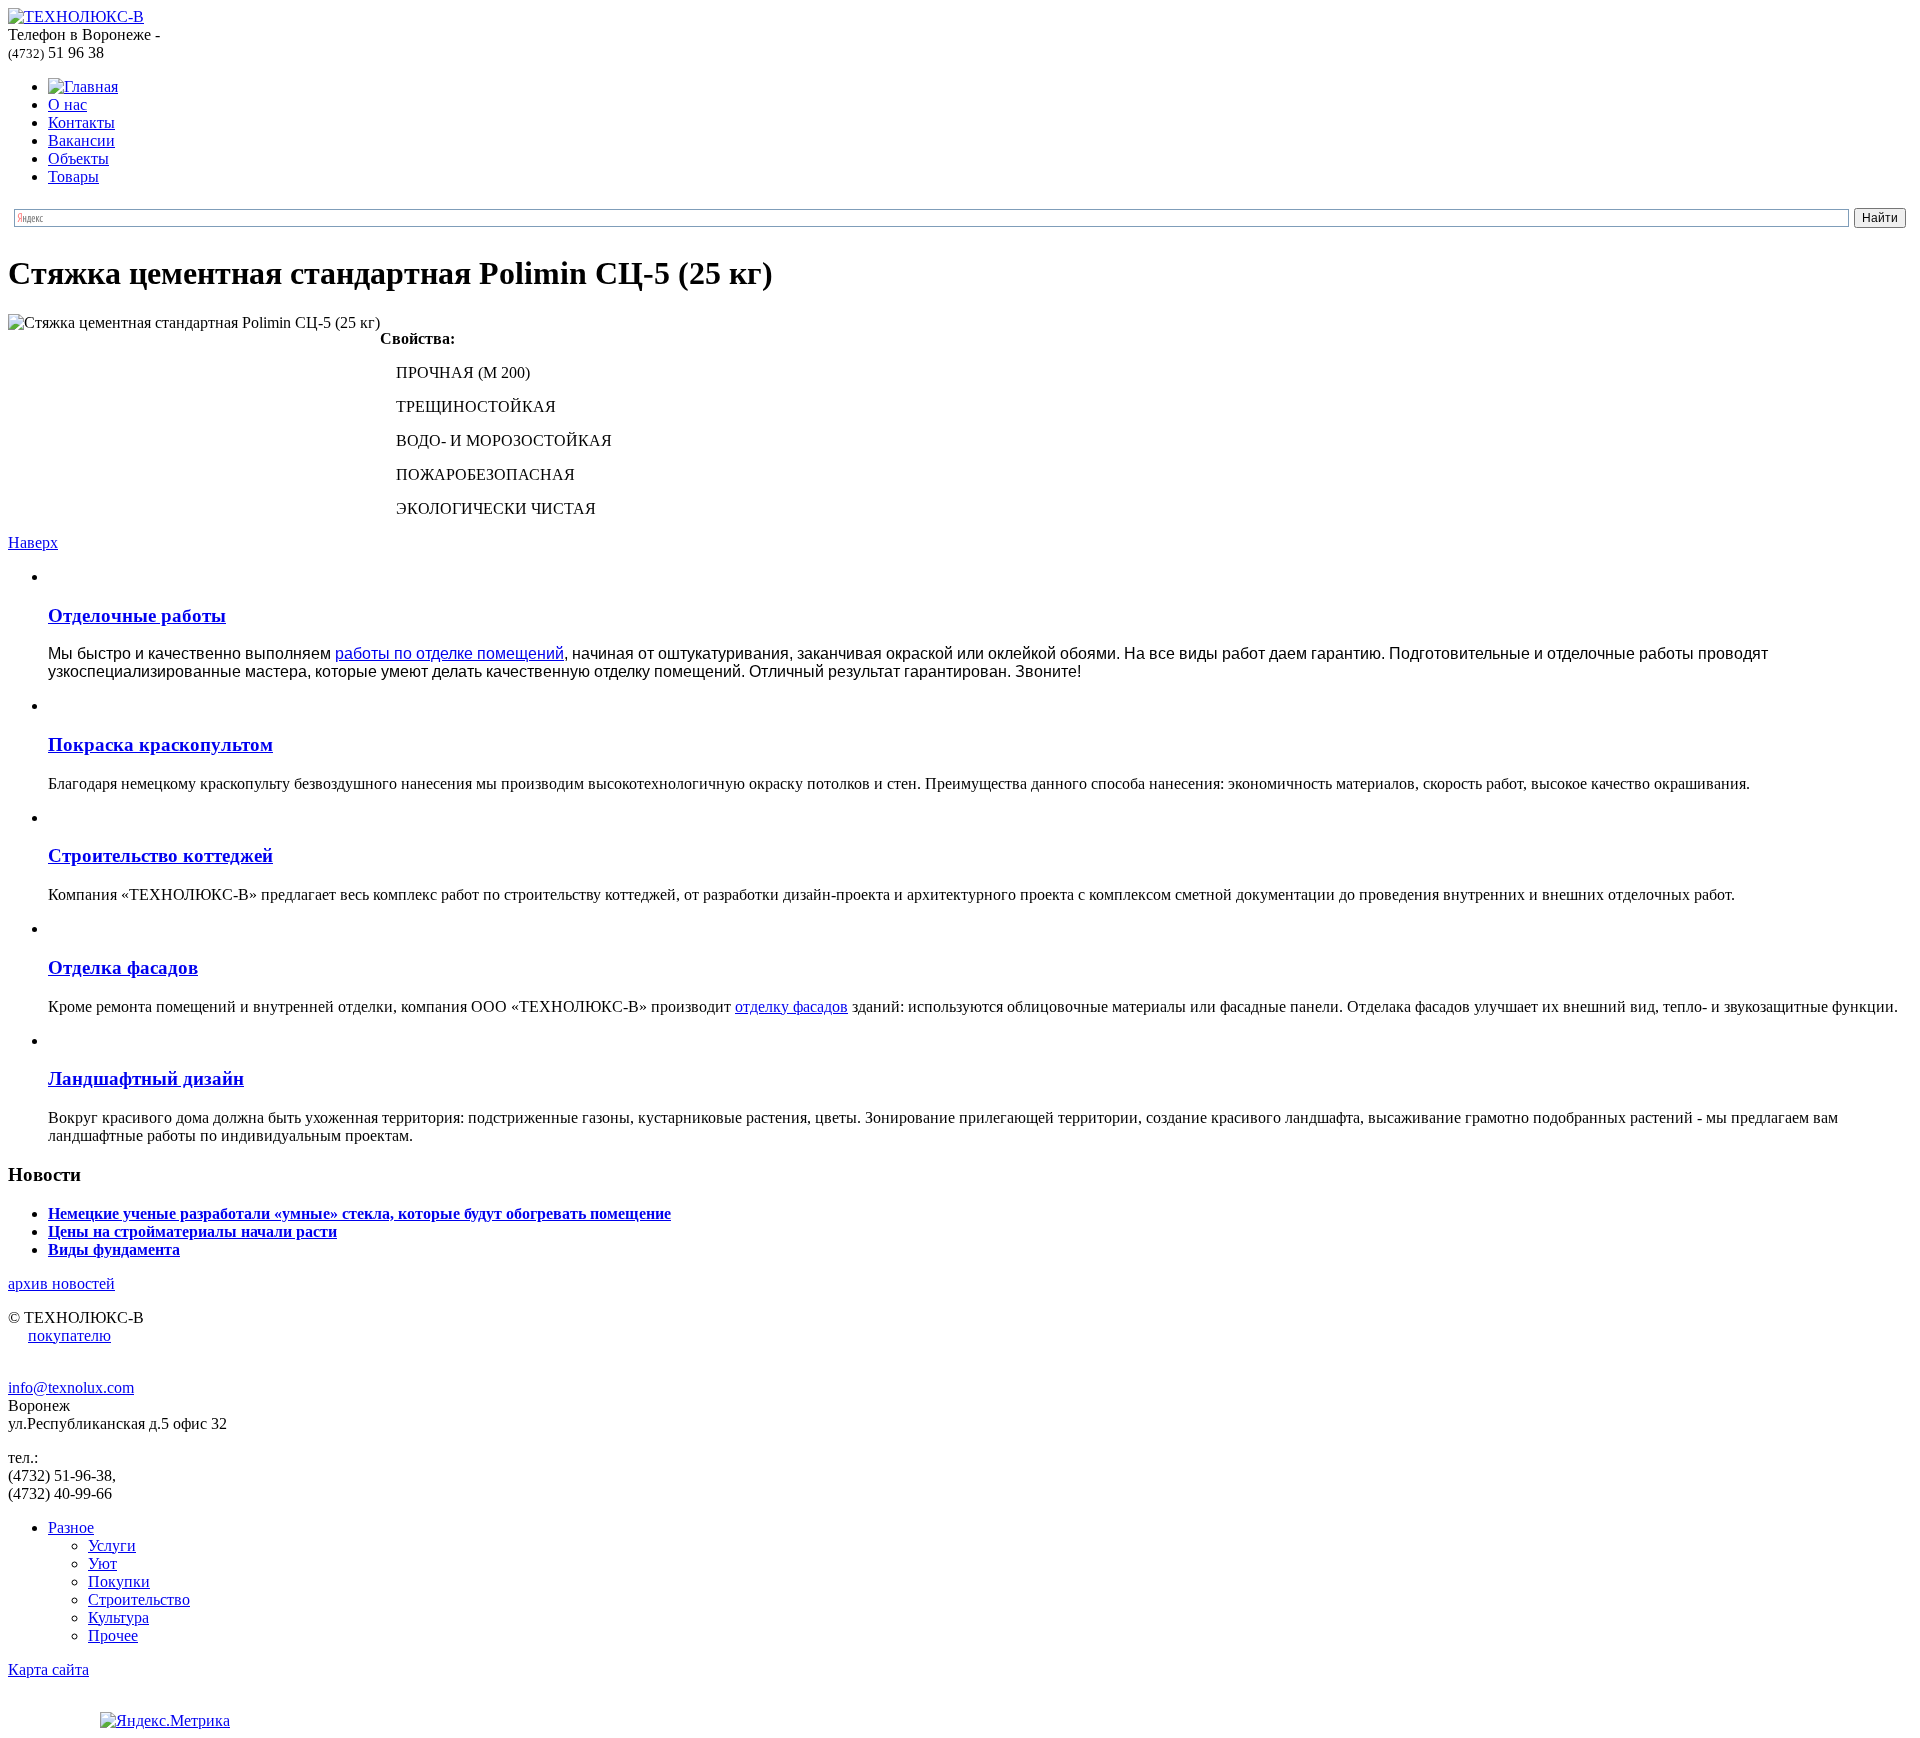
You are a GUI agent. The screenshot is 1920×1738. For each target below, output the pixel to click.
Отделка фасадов (123, 967)
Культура (118, 1617)
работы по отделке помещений (449, 653)
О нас (67, 104)
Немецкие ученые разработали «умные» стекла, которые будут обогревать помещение (359, 1213)
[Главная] (83, 86)
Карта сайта (48, 1669)
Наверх (33, 542)
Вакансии (81, 140)
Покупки (119, 1581)
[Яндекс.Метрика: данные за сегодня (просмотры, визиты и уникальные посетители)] (165, 1721)
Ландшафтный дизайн (146, 1078)
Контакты (81, 122)
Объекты (78, 158)
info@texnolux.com (71, 1387)
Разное (71, 1527)
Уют (102, 1563)
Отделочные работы (137, 615)
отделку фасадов (791, 1006)
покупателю (69, 1335)
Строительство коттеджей (160, 855)
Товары (73, 176)
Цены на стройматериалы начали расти (192, 1231)
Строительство (139, 1599)
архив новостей (61, 1283)
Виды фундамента (114, 1249)
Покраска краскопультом (160, 744)
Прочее (113, 1635)
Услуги (112, 1545)
